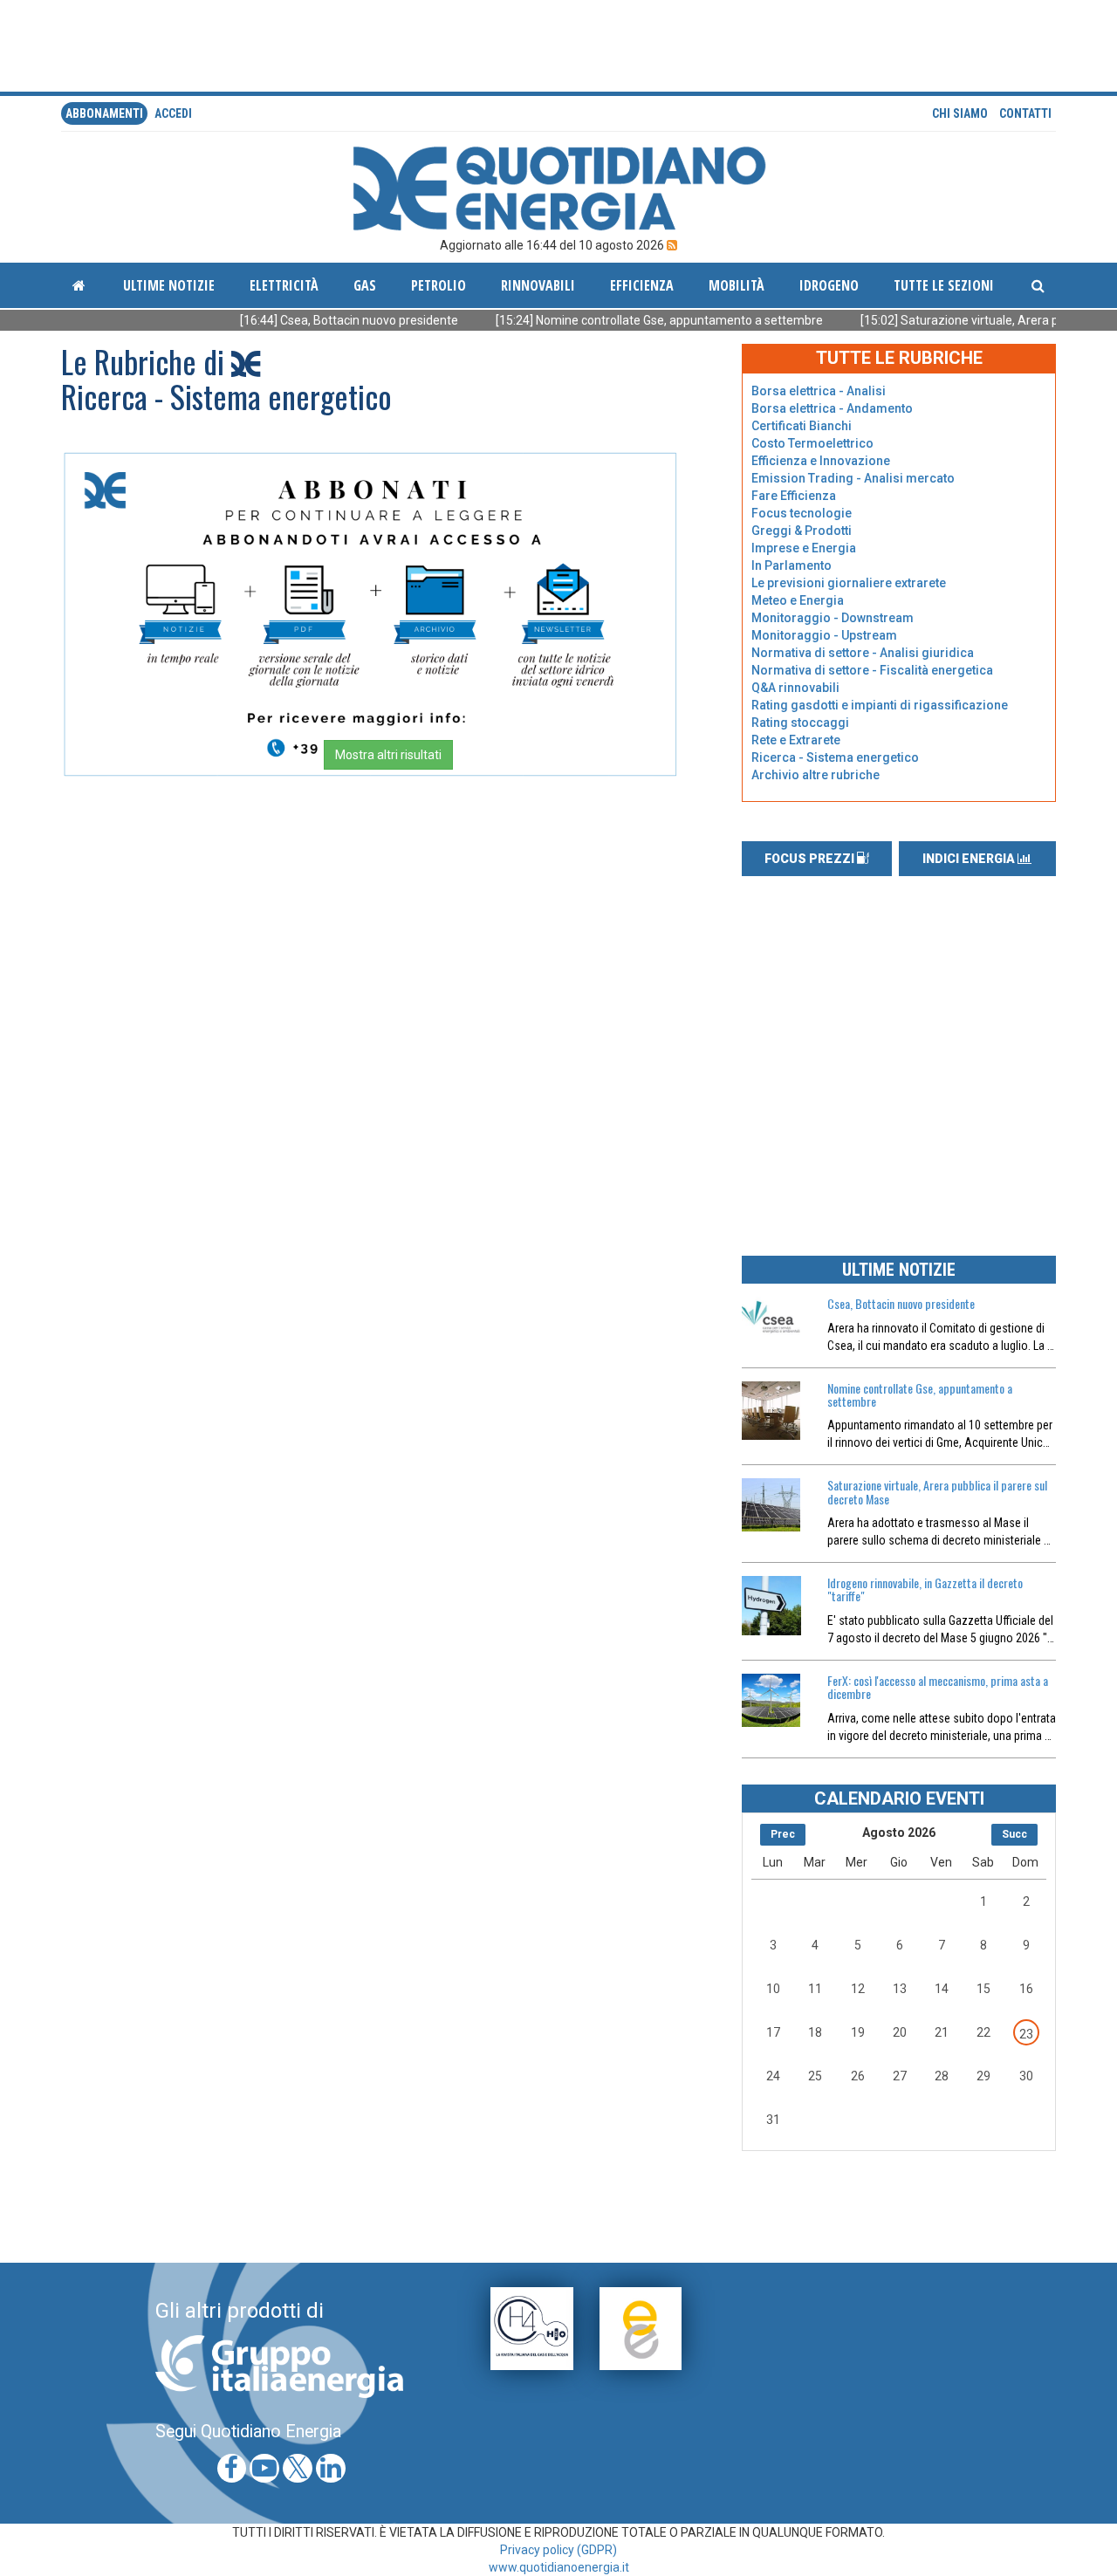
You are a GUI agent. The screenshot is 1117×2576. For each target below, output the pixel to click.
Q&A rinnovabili (795, 688)
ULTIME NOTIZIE (899, 1270)
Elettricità (284, 285)
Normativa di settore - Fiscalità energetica (872, 670)
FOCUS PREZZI (811, 859)
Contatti (1025, 113)
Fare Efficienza (794, 496)
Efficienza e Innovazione (821, 461)
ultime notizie (169, 285)
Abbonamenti (104, 113)
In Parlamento (791, 565)
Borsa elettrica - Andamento (832, 408)
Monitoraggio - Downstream (833, 618)
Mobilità (737, 285)
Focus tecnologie (802, 513)
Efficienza (642, 285)
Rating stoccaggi (800, 723)
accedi (173, 113)
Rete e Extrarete (796, 740)
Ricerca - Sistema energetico (835, 757)
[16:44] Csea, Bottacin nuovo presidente (290, 320)
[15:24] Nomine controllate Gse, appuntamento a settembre (600, 320)
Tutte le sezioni (944, 285)
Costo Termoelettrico (812, 443)
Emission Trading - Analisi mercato (853, 478)
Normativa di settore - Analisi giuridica (863, 653)
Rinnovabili (538, 285)
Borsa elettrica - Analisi (819, 391)
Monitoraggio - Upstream (824, 635)
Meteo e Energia (798, 600)
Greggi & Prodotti (802, 531)
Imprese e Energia (804, 548)
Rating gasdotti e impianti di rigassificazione (880, 705)
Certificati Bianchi (802, 426)
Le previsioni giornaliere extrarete (849, 583)
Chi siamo (960, 113)
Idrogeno (829, 285)
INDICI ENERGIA (970, 859)
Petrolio (439, 285)
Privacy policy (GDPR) (558, 2550)
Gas (365, 285)
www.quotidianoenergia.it (559, 2567)
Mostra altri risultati (388, 755)
